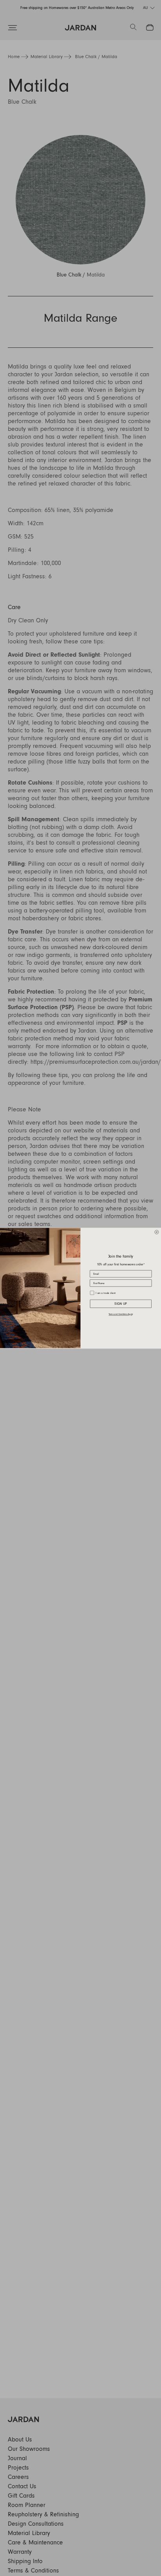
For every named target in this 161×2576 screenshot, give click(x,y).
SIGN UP (121, 1304)
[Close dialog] (157, 1232)
